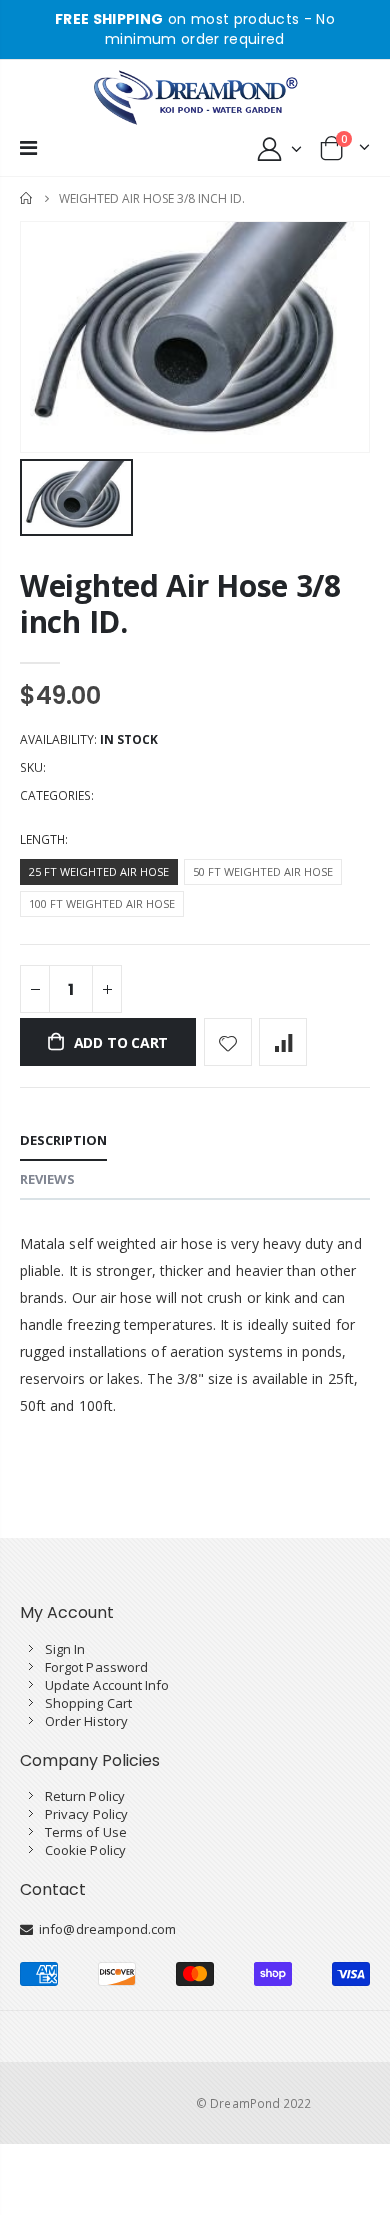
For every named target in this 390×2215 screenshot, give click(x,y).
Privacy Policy (86, 1814)
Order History (86, 1721)
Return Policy (85, 1796)
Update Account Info (107, 1685)
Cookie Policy (85, 1850)
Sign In (65, 1649)
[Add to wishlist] (228, 1042)
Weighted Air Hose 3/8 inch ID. (180, 603)
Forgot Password (96, 1667)
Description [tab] (63, 1140)
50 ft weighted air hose (263, 871)
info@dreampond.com (104, 1929)
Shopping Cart (88, 1703)
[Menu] (28, 147)
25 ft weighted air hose (99, 871)
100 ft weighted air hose (102, 903)
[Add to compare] (283, 1042)
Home (27, 198)
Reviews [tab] (47, 1179)
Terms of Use (86, 1832)
